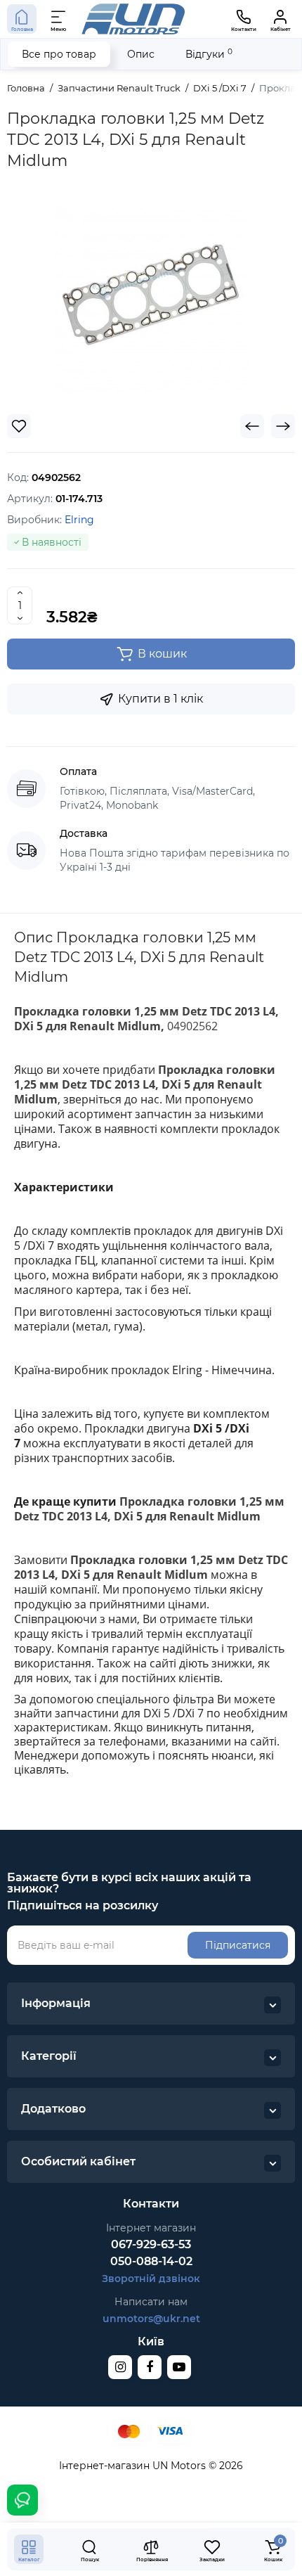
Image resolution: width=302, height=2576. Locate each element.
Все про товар (59, 54)
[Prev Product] (252, 426)
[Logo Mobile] (133, 19)
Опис (141, 54)
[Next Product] (283, 426)
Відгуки (209, 54)
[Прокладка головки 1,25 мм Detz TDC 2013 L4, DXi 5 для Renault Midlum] (151, 298)
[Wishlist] (19, 426)
